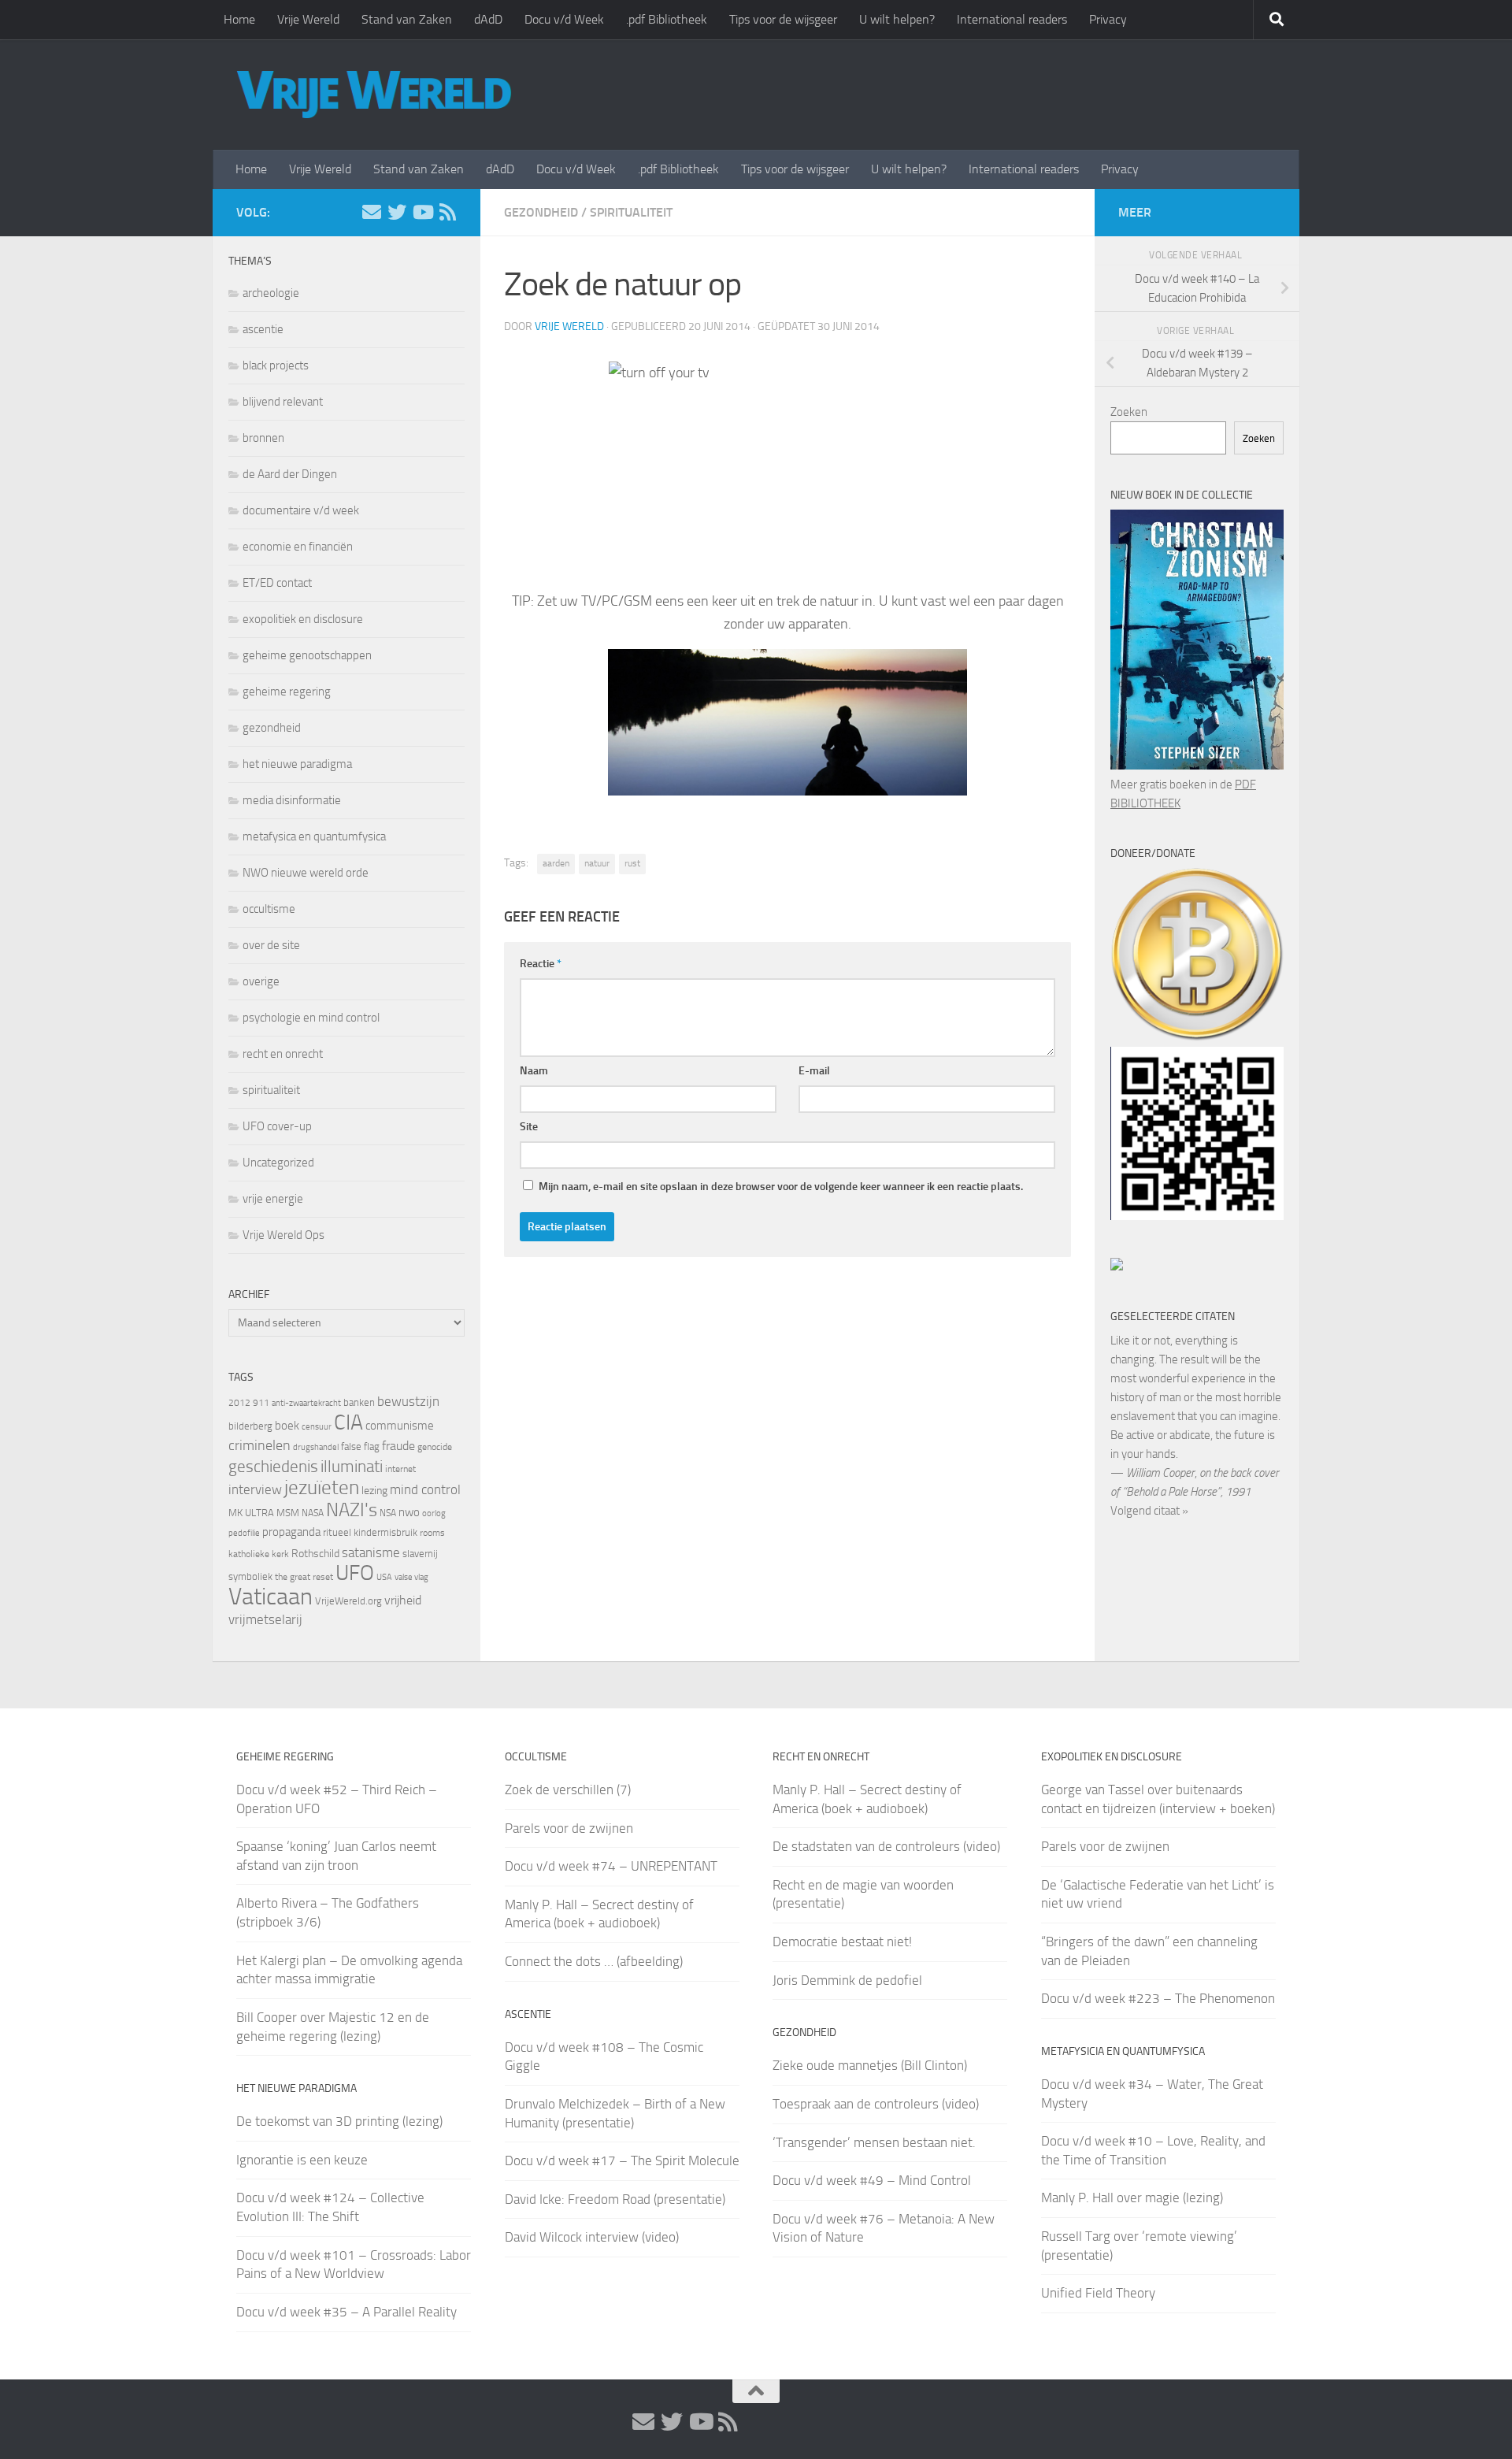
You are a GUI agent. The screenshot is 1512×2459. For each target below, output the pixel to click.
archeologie (271, 293)
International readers (1012, 19)
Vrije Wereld (308, 19)
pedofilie (244, 1533)
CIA (348, 1422)
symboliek (250, 1576)
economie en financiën (298, 547)
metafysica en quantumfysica (314, 836)
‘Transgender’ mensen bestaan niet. (874, 2142)
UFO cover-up (277, 1126)
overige (261, 981)
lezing (374, 1491)
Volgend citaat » (1149, 1511)
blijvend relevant (283, 402)
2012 (239, 1403)
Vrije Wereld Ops (283, 1235)
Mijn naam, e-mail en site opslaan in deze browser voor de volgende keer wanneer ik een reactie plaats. (781, 1187)
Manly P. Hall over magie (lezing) (1132, 2198)
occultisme (269, 909)
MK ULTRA (251, 1513)
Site (529, 1127)
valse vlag (411, 1577)
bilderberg (250, 1426)
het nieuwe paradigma (297, 764)
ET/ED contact (277, 583)
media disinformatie (292, 800)
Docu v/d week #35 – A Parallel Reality (346, 2312)
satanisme (371, 1552)
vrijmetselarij (265, 1620)
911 (261, 1403)
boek (287, 1426)
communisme (400, 1426)
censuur (317, 1426)
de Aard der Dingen (290, 474)
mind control (425, 1489)
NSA (388, 1513)
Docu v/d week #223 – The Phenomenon (1158, 1998)
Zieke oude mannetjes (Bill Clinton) (870, 2065)
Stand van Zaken (407, 19)
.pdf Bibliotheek (667, 19)
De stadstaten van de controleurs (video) (886, 1846)
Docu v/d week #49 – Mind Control (872, 2180)
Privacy (1108, 19)
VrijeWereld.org (348, 1601)
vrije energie (273, 1199)
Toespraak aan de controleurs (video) (876, 2104)
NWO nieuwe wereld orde (306, 873)
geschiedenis (273, 1467)
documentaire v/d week (301, 510)
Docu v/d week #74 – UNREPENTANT (611, 1866)
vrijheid (403, 1600)
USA (384, 1577)
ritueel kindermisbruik (370, 1532)
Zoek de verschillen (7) (568, 1790)
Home (239, 19)
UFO (355, 1573)
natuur (597, 863)
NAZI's (352, 1510)
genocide (435, 1447)
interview (255, 1489)
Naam (534, 1071)
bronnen (263, 438)
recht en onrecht (283, 1054)
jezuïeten (322, 1487)
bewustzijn (408, 1401)
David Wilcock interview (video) (592, 2237)
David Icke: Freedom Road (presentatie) (615, 2199)
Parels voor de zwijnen (569, 1828)
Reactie (541, 964)
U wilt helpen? (897, 19)
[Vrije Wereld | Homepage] (374, 95)
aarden (556, 863)
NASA (313, 1513)
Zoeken (1129, 412)
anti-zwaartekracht (306, 1403)
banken (359, 1402)
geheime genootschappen (307, 655)
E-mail (814, 1071)
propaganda (291, 1532)
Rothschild (315, 1554)
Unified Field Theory (1098, 2293)
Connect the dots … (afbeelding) (594, 1961)
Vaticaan (271, 1597)
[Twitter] (397, 212)
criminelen (259, 1445)
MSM (288, 1513)
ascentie (263, 329)
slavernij (420, 1554)
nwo (409, 1512)
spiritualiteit (631, 212)
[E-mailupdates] (372, 212)
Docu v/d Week (564, 19)
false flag (360, 1446)
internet (400, 1469)
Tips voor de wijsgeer (783, 19)
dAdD (488, 19)
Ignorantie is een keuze (302, 2160)
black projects (276, 365)
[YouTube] (422, 212)
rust (632, 863)
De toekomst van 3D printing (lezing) (339, 2121)
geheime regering (287, 692)
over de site (271, 945)
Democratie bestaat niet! (842, 1942)
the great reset (304, 1577)
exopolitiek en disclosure (303, 619)
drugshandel (316, 1447)
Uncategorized (278, 1163)
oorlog (434, 1513)
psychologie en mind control (311, 1018)
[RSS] (447, 212)
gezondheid (541, 212)
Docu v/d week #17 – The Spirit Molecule (622, 2160)
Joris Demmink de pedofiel (847, 1980)
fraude (398, 1446)
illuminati (352, 1467)
